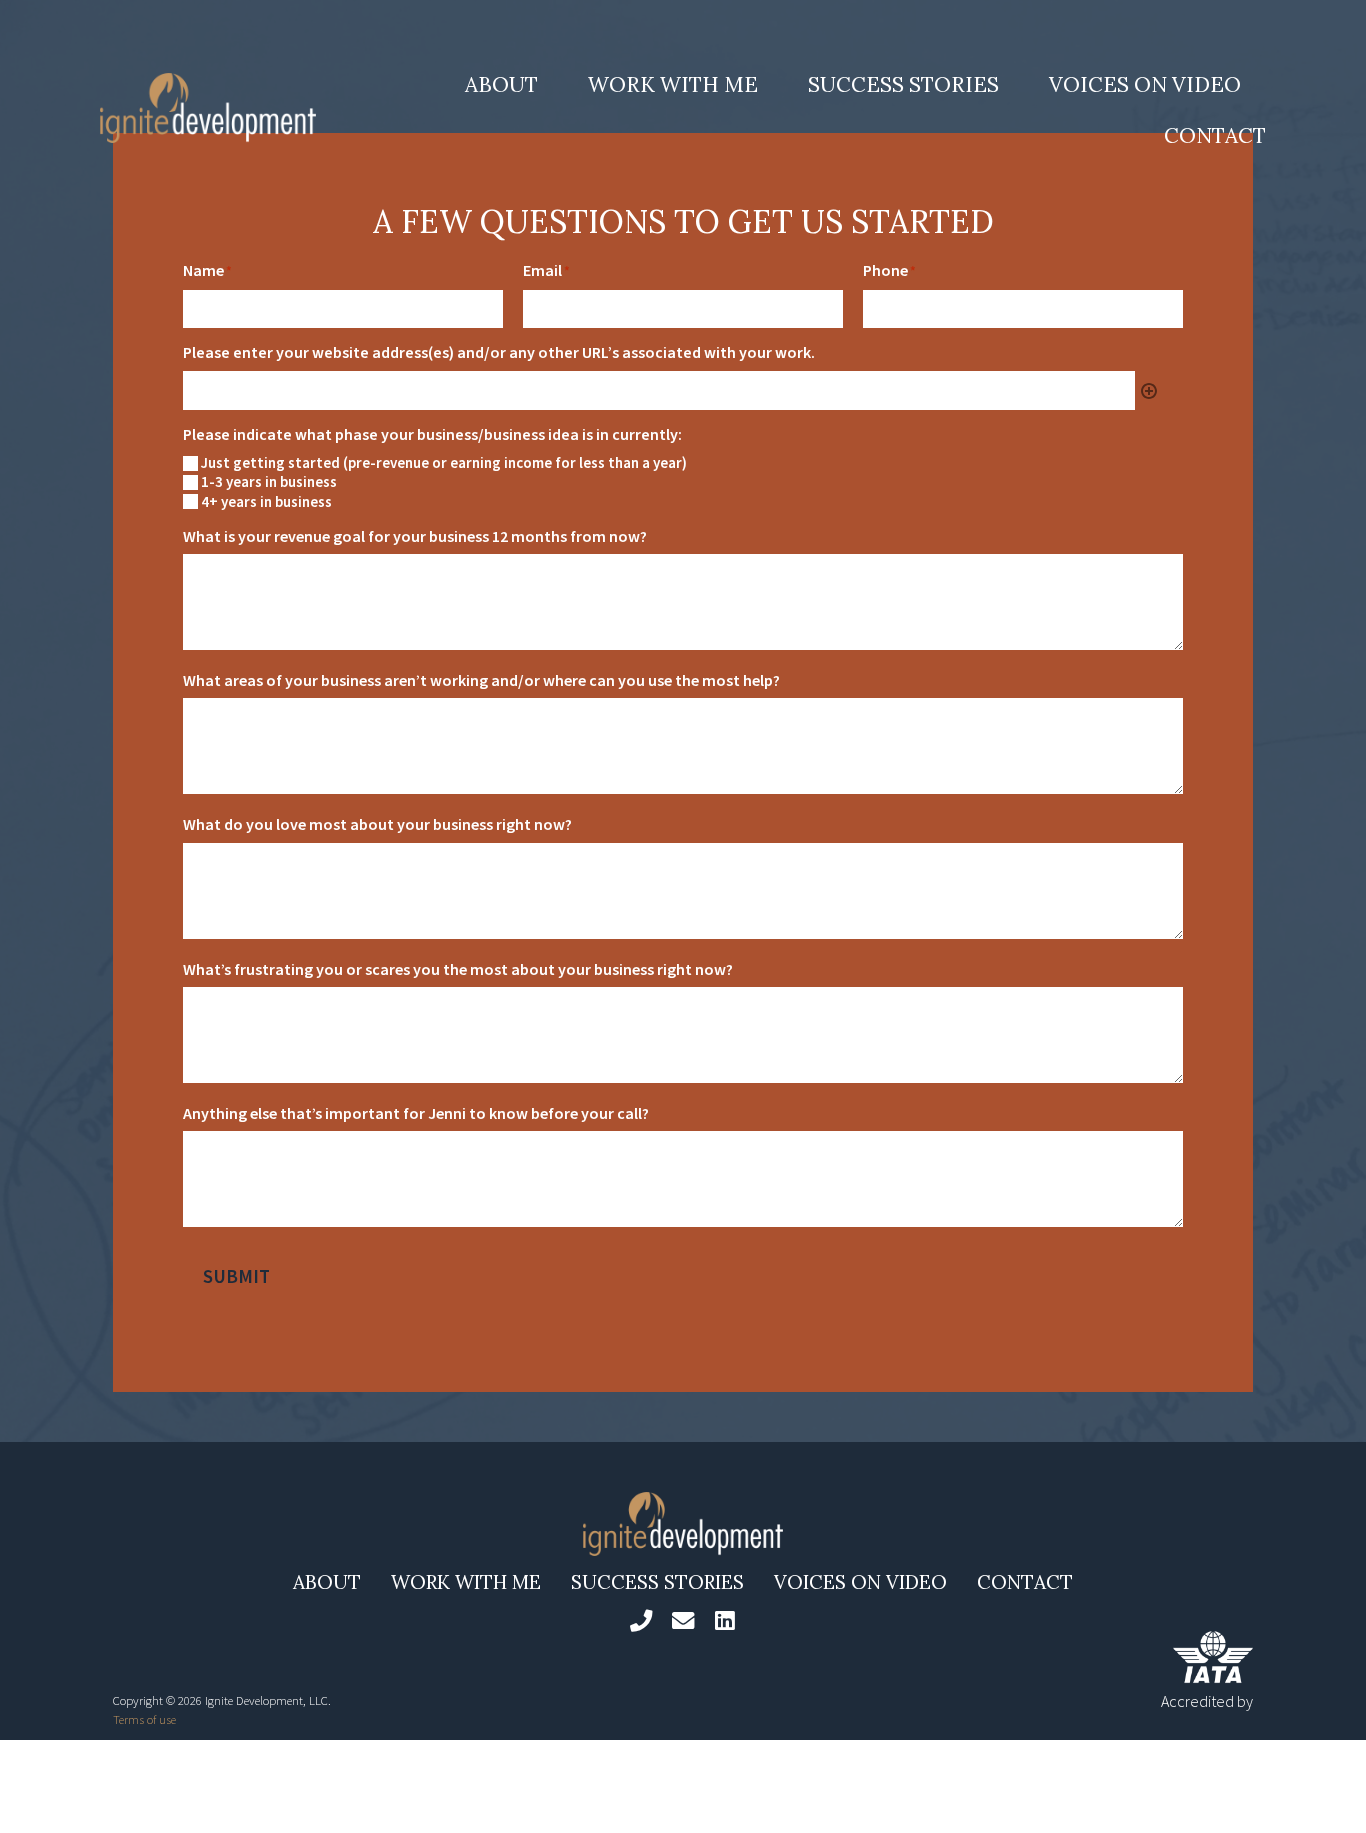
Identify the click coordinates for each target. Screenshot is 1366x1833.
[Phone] (640, 1621)
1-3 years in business (269, 482)
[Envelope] (683, 1621)
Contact (1215, 135)
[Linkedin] (725, 1621)
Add (1149, 391)
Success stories (903, 84)
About (501, 84)
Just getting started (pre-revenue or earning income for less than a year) (444, 463)
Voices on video (1145, 84)
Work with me (673, 84)
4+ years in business (266, 502)
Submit (236, 1276)
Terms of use (144, 1719)
